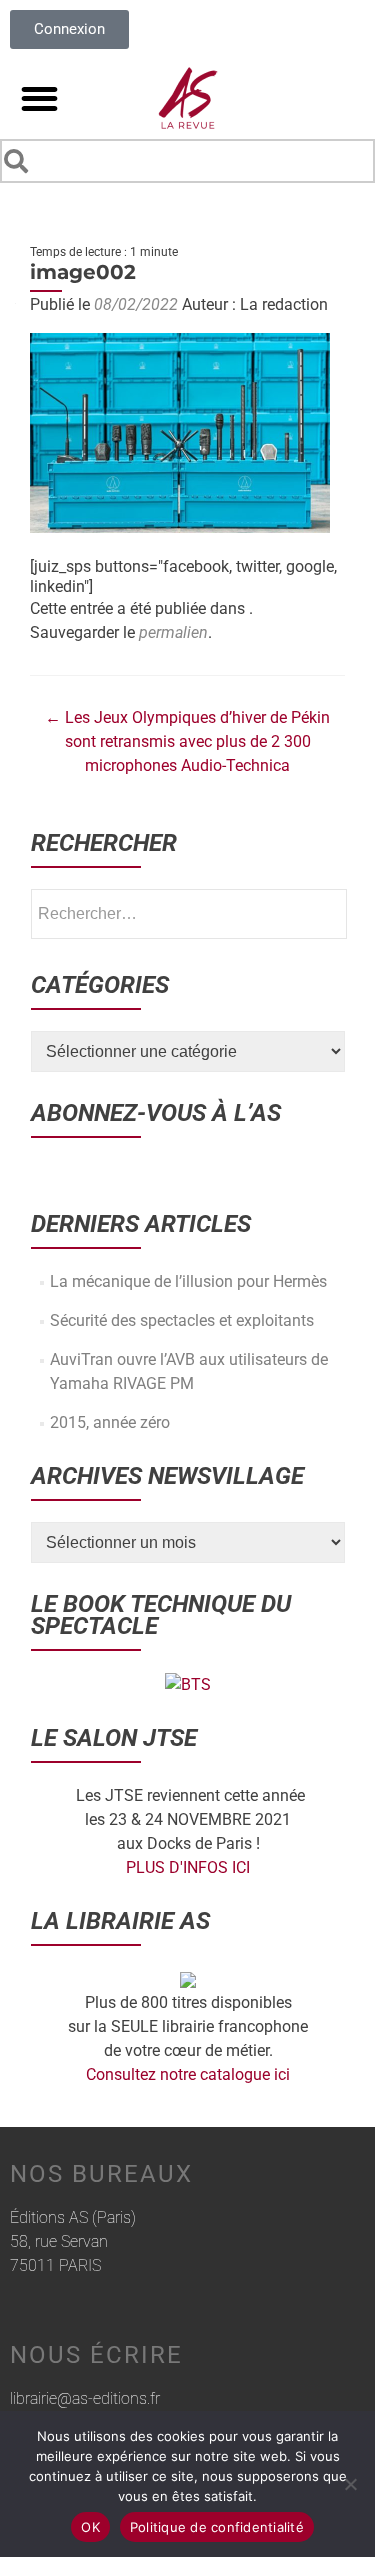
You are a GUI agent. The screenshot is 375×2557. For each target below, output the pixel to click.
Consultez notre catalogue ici (188, 2074)
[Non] (350, 2484)
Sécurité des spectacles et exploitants (182, 1320)
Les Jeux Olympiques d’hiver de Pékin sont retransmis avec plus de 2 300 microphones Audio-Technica (187, 741)
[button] (39, 98)
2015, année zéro (110, 1422)
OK (90, 2527)
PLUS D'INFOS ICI (188, 1867)
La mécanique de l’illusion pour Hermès (188, 1281)
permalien (173, 632)
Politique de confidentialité (217, 2527)
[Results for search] (187, 186)
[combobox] (187, 161)
